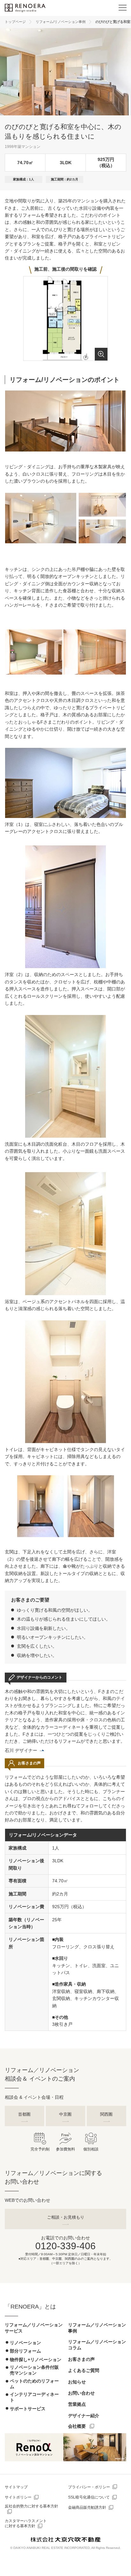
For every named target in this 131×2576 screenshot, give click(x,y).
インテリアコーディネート (34, 2397)
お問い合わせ (81, 2393)
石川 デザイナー (21, 1750)
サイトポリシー (18, 2497)
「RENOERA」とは (30, 2307)
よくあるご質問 (84, 2370)
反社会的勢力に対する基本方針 (31, 2506)
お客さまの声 (81, 2359)
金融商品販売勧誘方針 (87, 2507)
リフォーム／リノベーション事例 (97, 2328)
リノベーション (25, 2343)
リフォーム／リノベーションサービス (34, 2328)
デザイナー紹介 (84, 2416)
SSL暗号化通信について (89, 2497)
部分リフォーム (25, 2351)
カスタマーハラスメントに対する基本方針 (26, 2524)
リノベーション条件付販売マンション (34, 2370)
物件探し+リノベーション (36, 2360)
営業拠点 (77, 2404)
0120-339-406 (65, 2246)
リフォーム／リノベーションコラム (97, 2345)
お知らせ (77, 2382)
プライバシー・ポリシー (89, 2487)
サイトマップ (16, 2487)
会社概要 (77, 2426)
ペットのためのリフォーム (34, 2384)
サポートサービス (28, 2409)
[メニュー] (122, 8)
